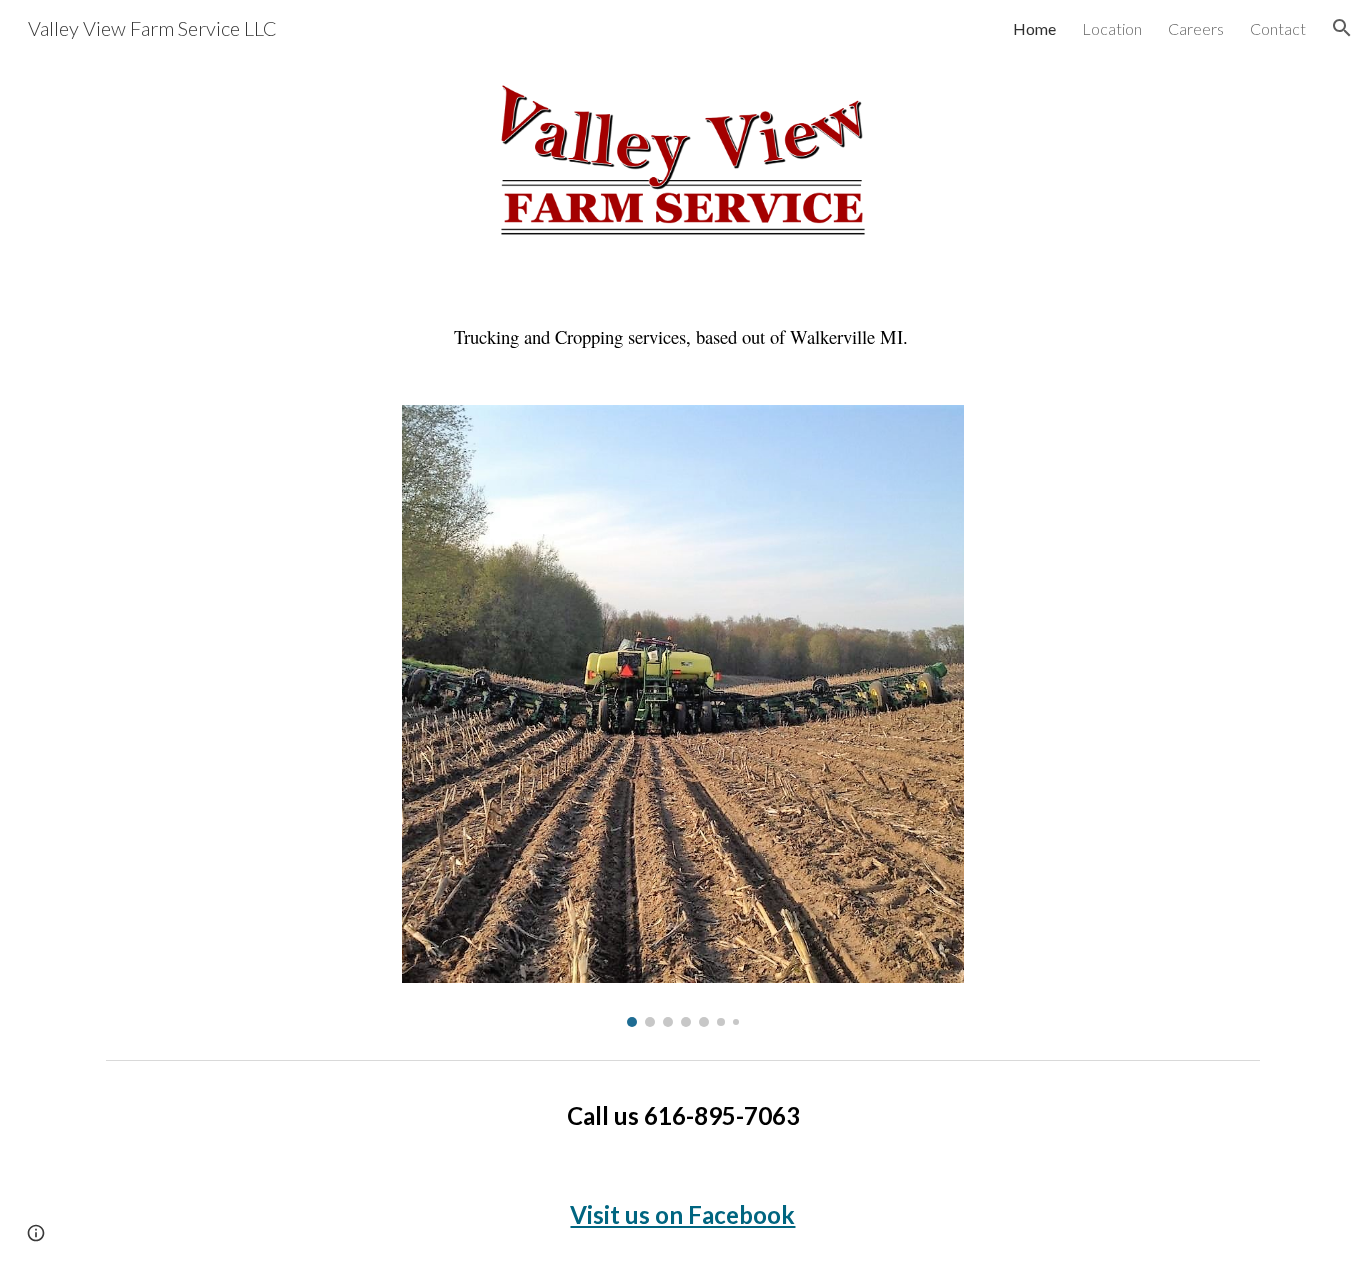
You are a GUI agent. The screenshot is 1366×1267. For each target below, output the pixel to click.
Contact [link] (1278, 28)
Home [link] (1034, 28)
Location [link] (1112, 28)
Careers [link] (1196, 28)
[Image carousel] (683, 716)
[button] (1342, 28)
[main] (683, 336)
